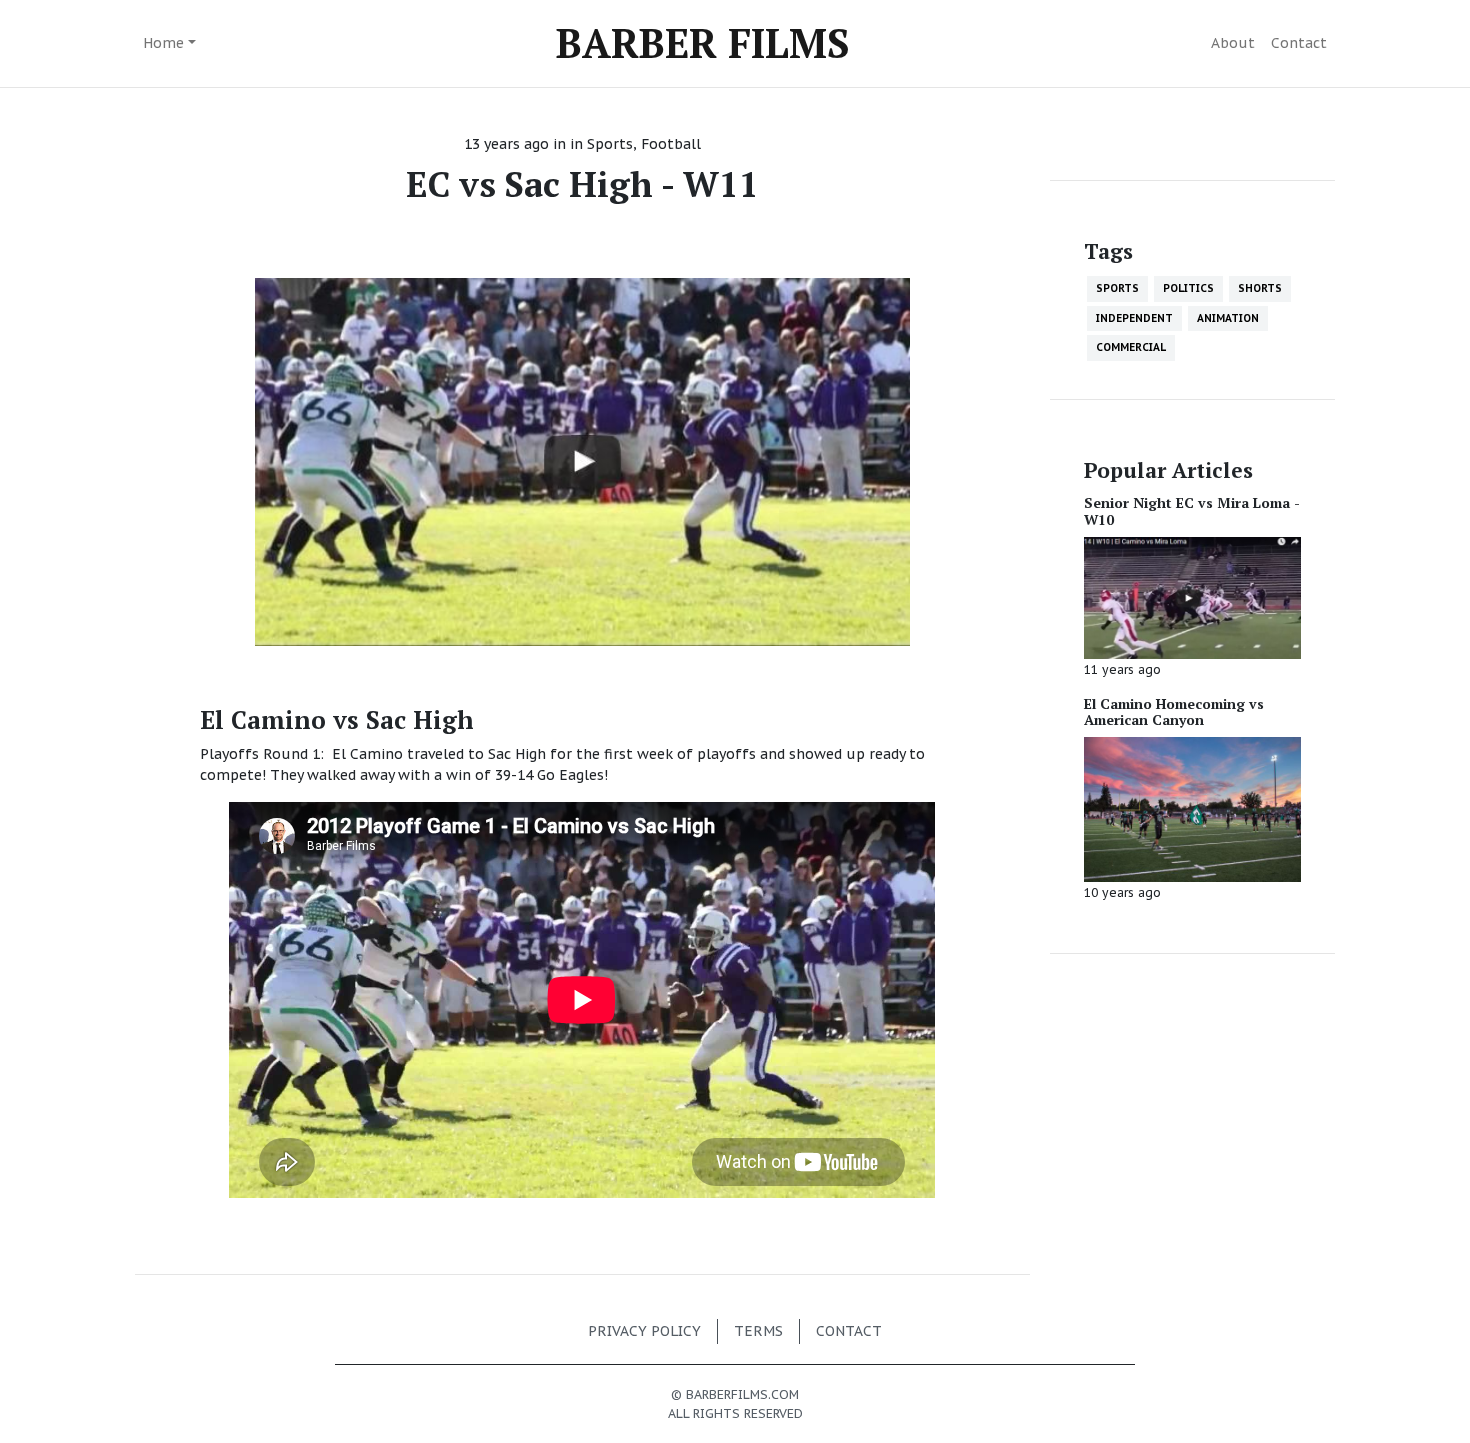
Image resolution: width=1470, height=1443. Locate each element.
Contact (1299, 43)
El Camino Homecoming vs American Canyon (1174, 712)
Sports (610, 144)
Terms (758, 1331)
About (1233, 43)
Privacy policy (644, 1331)
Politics (1188, 288)
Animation (1228, 318)
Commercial (1131, 347)
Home (163, 43)
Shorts (1260, 288)
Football (671, 144)
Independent (1134, 318)
